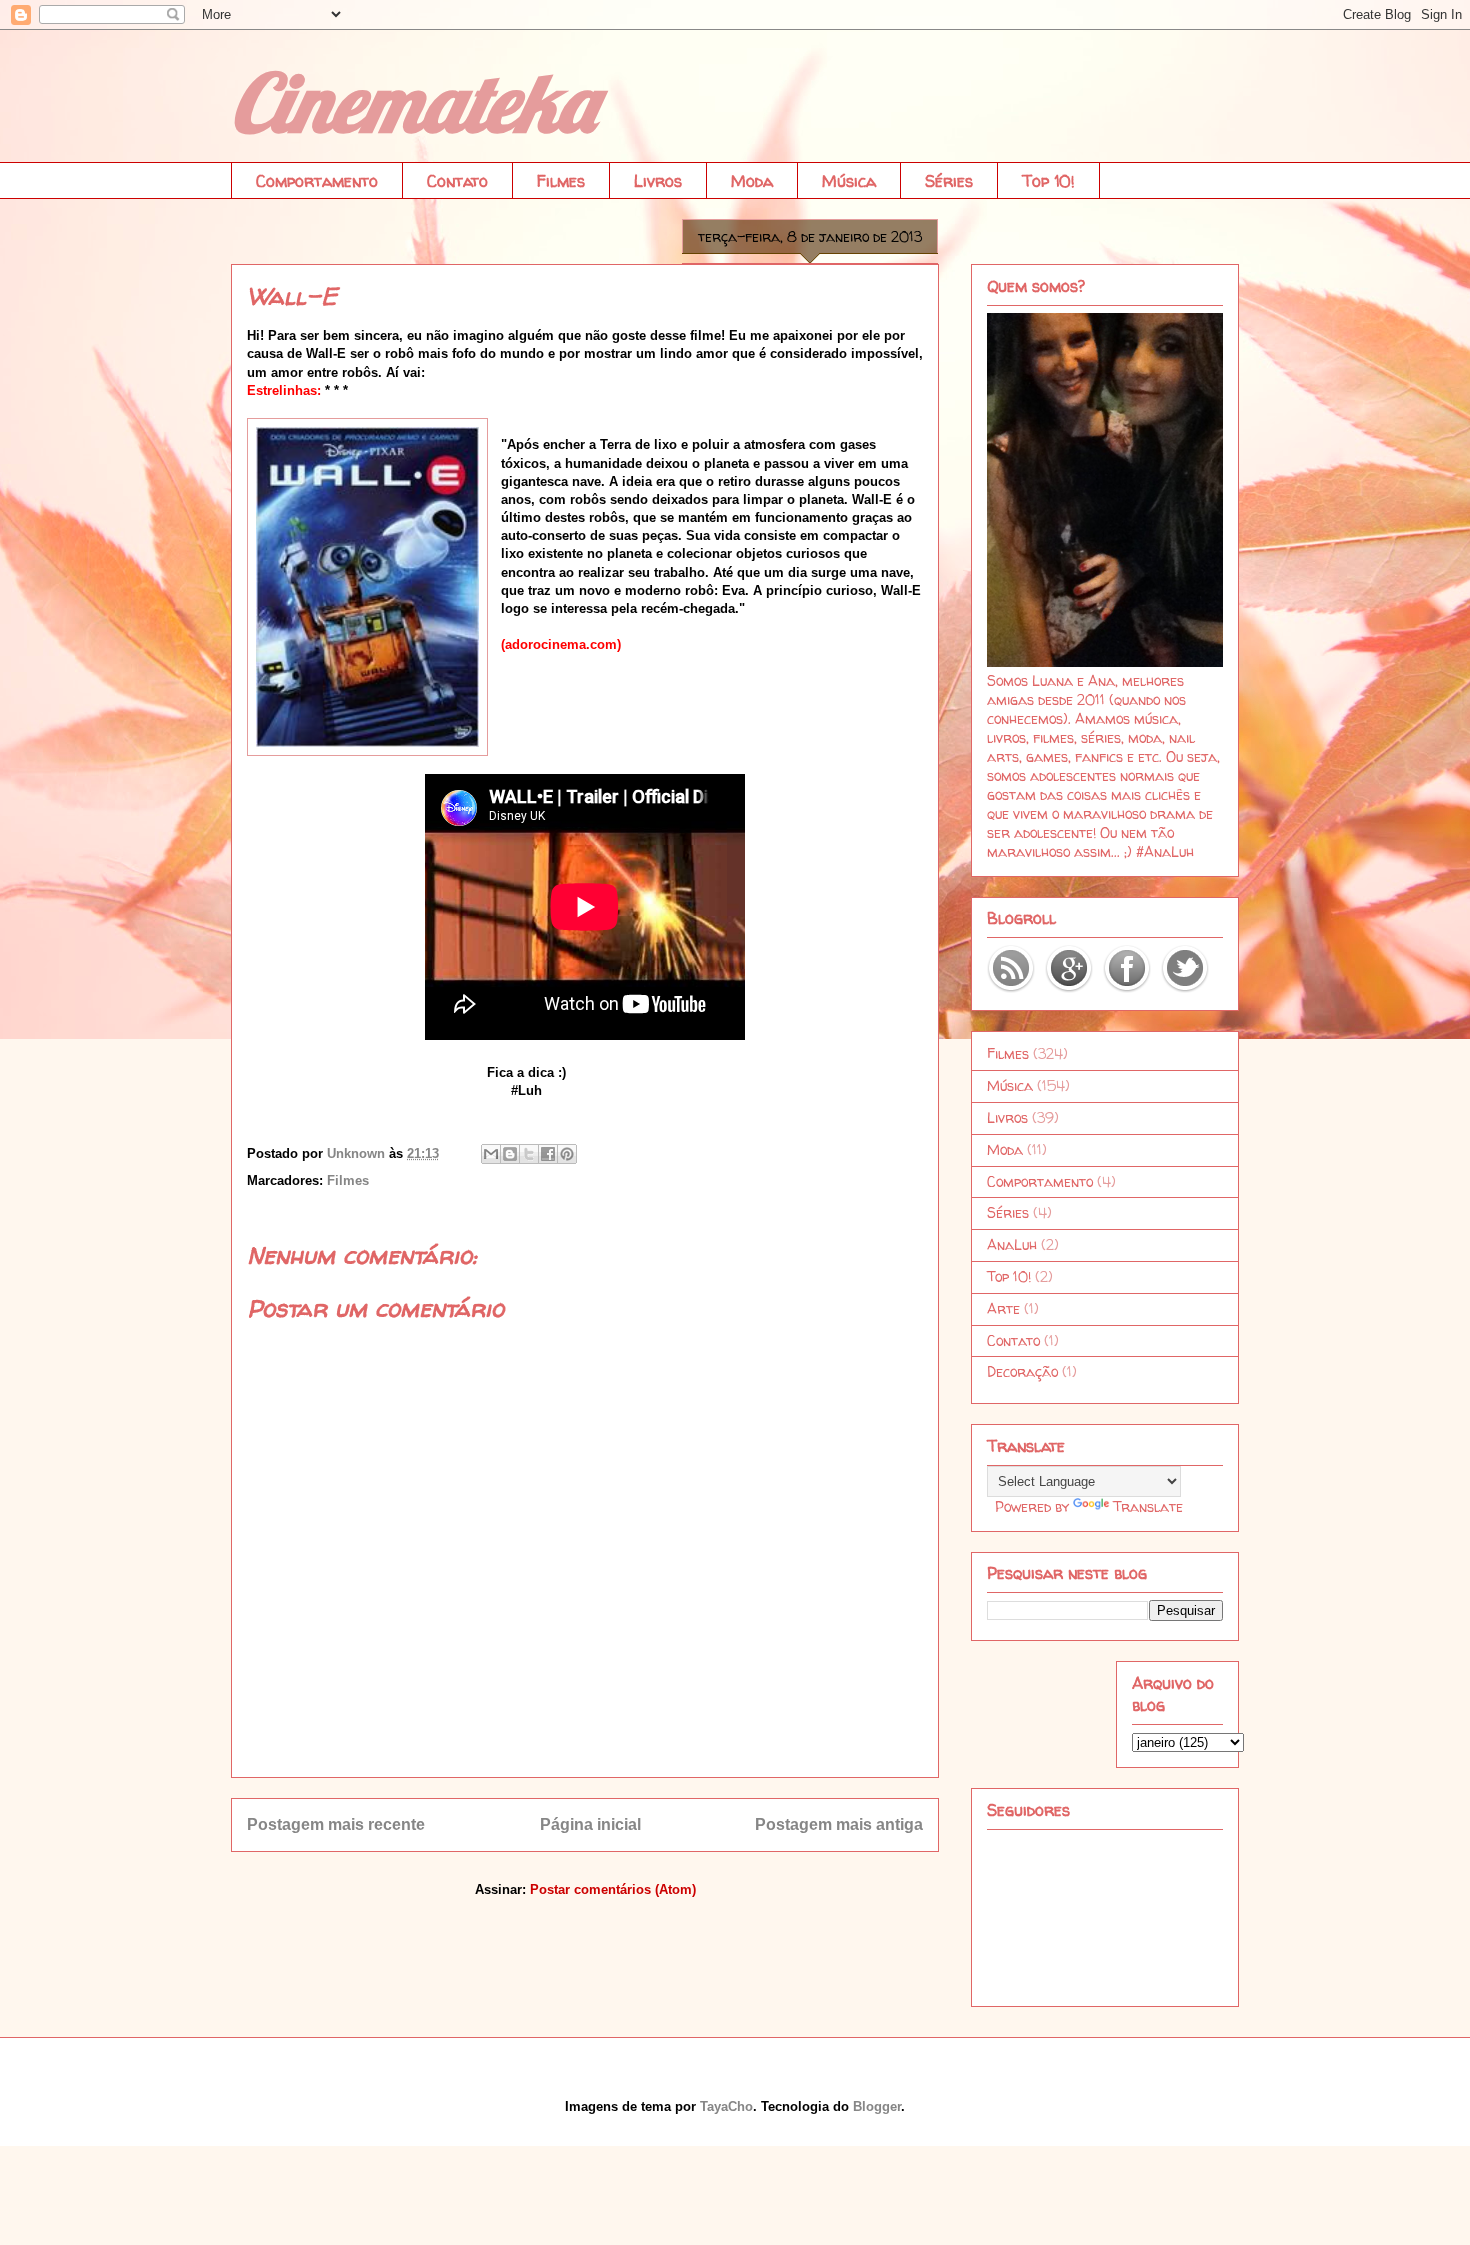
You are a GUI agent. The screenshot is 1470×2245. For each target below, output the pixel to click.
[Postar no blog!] (510, 1154)
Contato (457, 181)
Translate (1148, 1506)
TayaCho (726, 2106)
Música (849, 181)
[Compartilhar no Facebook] (548, 1154)
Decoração (1022, 1371)
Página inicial (590, 1824)
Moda (752, 181)
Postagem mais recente (336, 1824)
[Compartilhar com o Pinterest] (567, 1154)
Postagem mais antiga (839, 1824)
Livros (658, 181)
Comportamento (317, 181)
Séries (949, 181)
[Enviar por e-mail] (491, 1154)
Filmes (561, 181)
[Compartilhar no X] (529, 1154)
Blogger (877, 2106)
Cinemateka (413, 102)
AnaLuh (1012, 1244)
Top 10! (1048, 181)
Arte (1003, 1308)
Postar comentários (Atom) (613, 1889)
